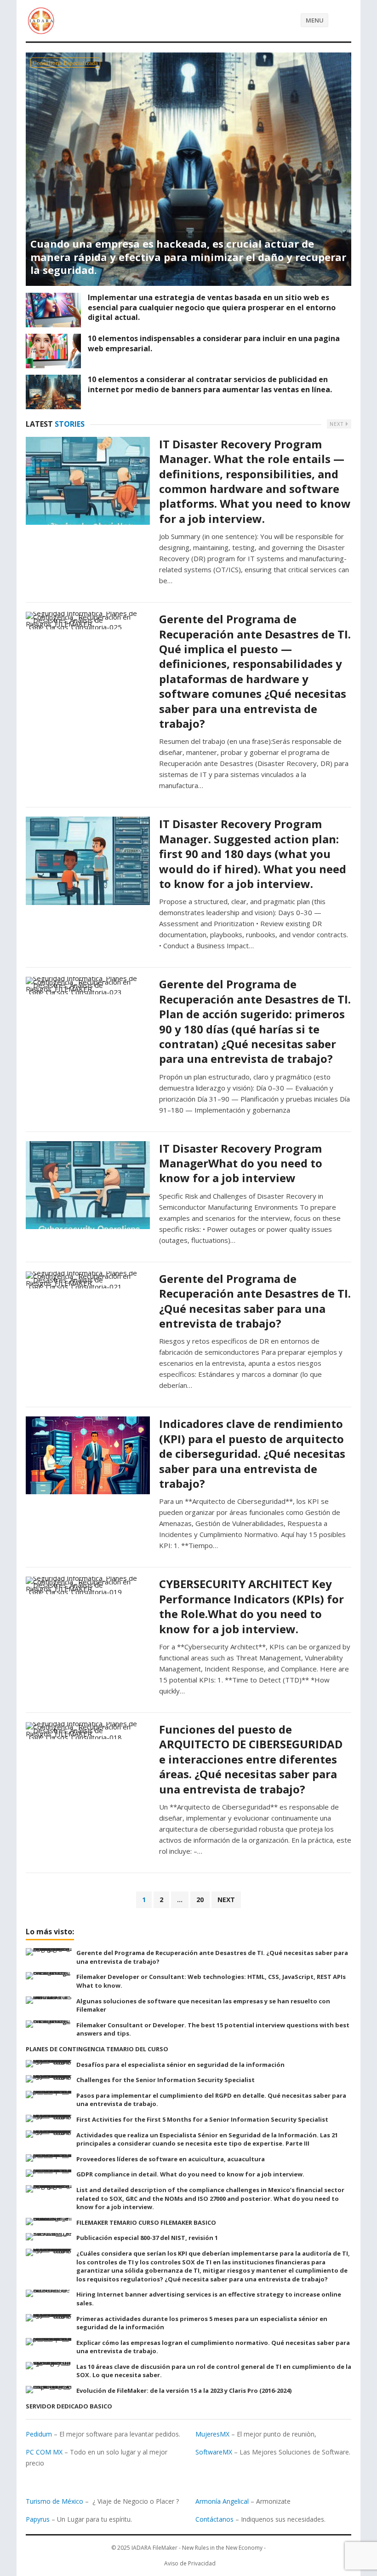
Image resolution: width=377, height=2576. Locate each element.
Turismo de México (54, 2501)
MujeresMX (212, 2434)
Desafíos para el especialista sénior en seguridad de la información (180, 2065)
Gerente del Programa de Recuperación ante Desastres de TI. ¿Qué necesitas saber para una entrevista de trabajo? (255, 1301)
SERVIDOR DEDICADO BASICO (69, 2406)
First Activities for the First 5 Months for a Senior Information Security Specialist (202, 2119)
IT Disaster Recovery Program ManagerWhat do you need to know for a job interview (241, 1163)
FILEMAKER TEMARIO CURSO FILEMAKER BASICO (146, 2222)
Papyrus (38, 2519)
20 (200, 1900)
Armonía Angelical (222, 2501)
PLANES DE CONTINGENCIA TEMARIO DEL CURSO (97, 2049)
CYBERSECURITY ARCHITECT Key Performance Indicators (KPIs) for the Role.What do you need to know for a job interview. (251, 1606)
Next (338, 424)
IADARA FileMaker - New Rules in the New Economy (197, 2548)
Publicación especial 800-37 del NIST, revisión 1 (147, 2238)
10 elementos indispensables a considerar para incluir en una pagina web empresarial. (214, 343)
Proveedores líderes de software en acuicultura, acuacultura (171, 2159)
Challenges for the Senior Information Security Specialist (166, 2080)
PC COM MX (44, 2452)
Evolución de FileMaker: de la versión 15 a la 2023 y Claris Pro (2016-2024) (184, 2390)
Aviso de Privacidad (190, 2563)
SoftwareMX (214, 2452)
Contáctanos (214, 2519)
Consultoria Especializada (65, 63)
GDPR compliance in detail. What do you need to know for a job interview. (190, 2174)
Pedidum (39, 2434)
